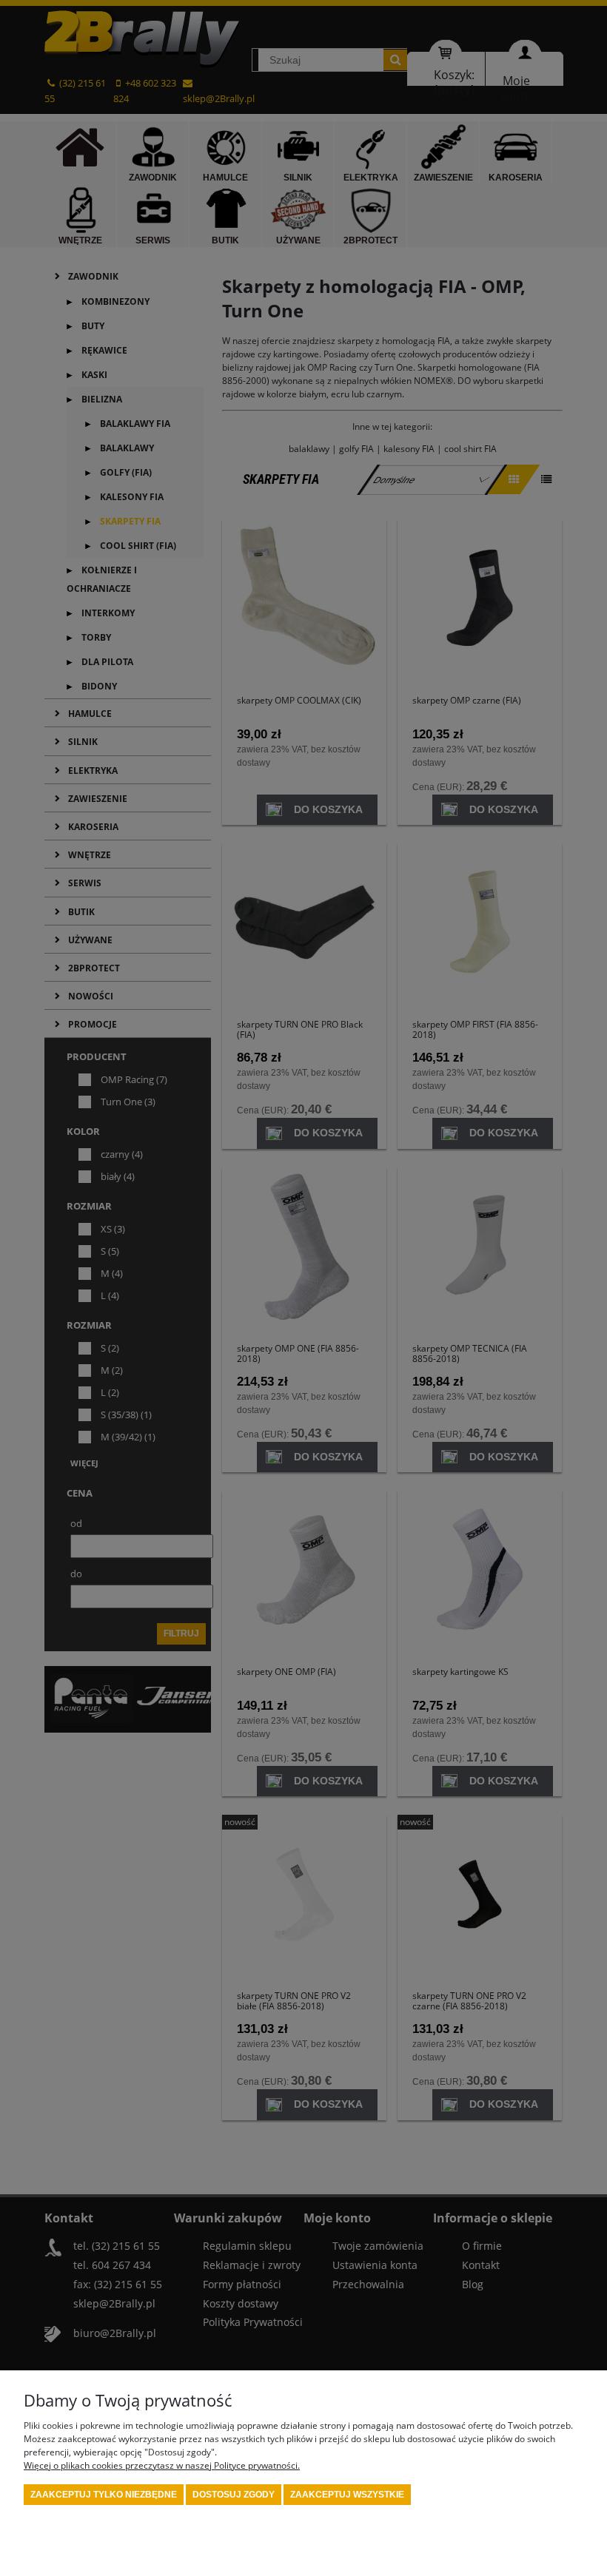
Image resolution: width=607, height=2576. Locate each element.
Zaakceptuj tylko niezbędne (104, 2495)
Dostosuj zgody (234, 2495)
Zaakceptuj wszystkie (347, 2495)
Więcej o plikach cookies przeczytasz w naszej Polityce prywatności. (162, 2465)
